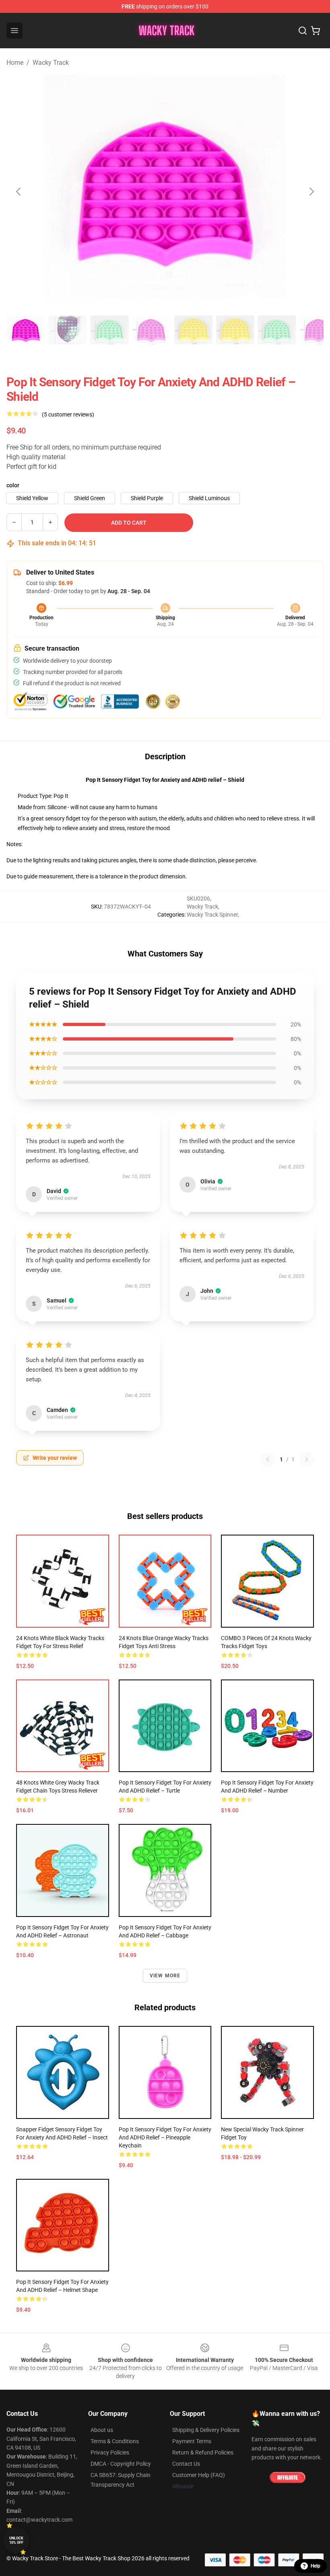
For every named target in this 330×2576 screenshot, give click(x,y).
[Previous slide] (19, 192)
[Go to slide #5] (193, 330)
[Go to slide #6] (235, 330)
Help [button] (316, 2566)
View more (165, 1976)
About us (102, 2430)
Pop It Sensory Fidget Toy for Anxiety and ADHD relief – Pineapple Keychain (165, 2137)
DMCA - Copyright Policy (121, 2464)
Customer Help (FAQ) (199, 2475)
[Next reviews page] (307, 1459)
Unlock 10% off (16, 2540)
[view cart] (316, 31)
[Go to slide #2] (68, 330)
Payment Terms (192, 2441)
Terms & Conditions (115, 2441)
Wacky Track (51, 63)
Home (15, 63)
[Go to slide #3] (109, 330)
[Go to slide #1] (26, 330)
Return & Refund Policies (203, 2452)
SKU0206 (198, 899)
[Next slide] (311, 192)
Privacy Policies (110, 2452)
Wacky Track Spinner (212, 915)
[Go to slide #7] (277, 330)
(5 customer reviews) (68, 414)
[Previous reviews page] (268, 1459)
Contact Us (186, 2464)
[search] (303, 31)
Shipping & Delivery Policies (206, 2430)
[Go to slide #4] (151, 330)
